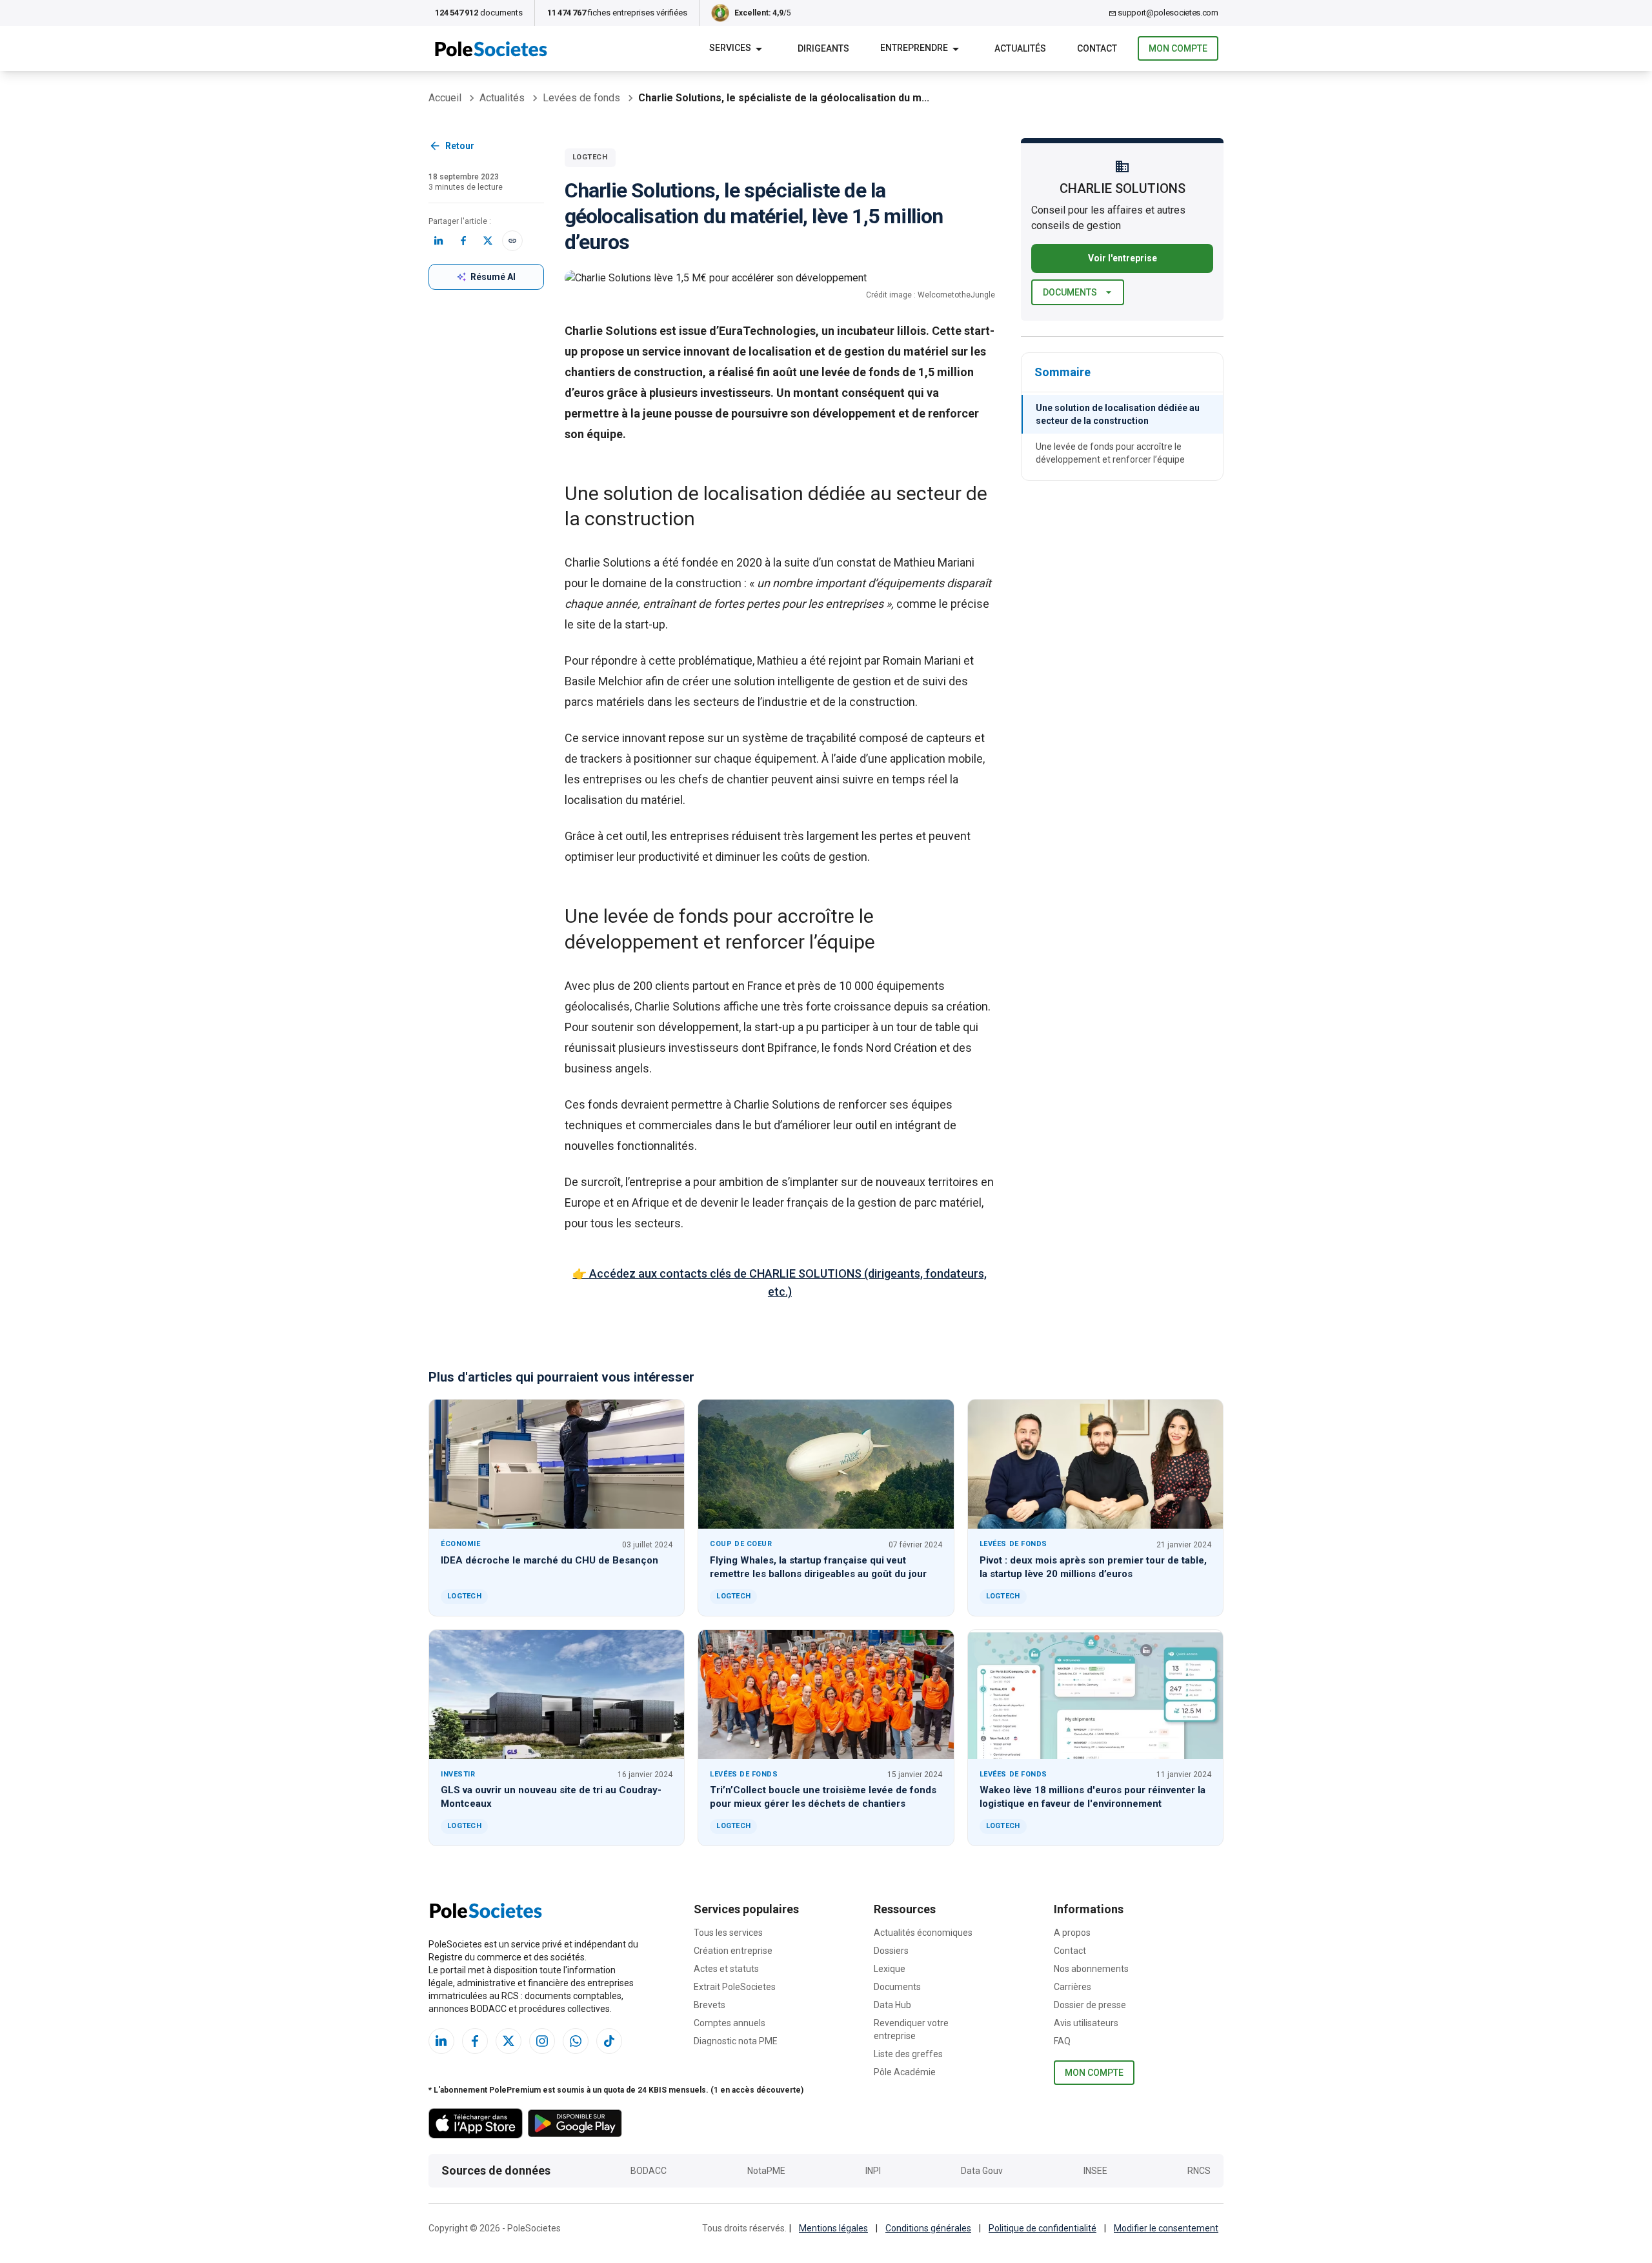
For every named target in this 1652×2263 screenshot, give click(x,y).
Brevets (710, 2005)
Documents (1070, 292)
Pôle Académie (905, 2072)
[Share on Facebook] (463, 241)
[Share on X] (488, 241)
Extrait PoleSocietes (735, 1987)
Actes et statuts (726, 1969)
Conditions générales (928, 2228)
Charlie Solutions (608, 562)
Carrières (1073, 1987)
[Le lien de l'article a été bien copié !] (512, 241)
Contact (1070, 1951)
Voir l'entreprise (1123, 258)
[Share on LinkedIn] (439, 241)
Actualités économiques (923, 1933)
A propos (1072, 1933)
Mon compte (1178, 48)
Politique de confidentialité (1043, 2228)
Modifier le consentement (1166, 2228)
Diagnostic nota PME (736, 2041)
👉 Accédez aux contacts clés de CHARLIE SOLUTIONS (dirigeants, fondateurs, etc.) (780, 1282)
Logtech (590, 157)
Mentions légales (833, 2228)
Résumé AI (493, 277)
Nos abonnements (1091, 1969)
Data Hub (892, 2005)
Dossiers (891, 1951)
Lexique (890, 1969)
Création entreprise (733, 1951)
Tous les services (728, 1933)
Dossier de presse (1090, 2005)
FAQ (1062, 2041)
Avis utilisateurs (1086, 2023)
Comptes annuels (730, 2023)
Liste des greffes (908, 2054)
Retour (460, 146)
